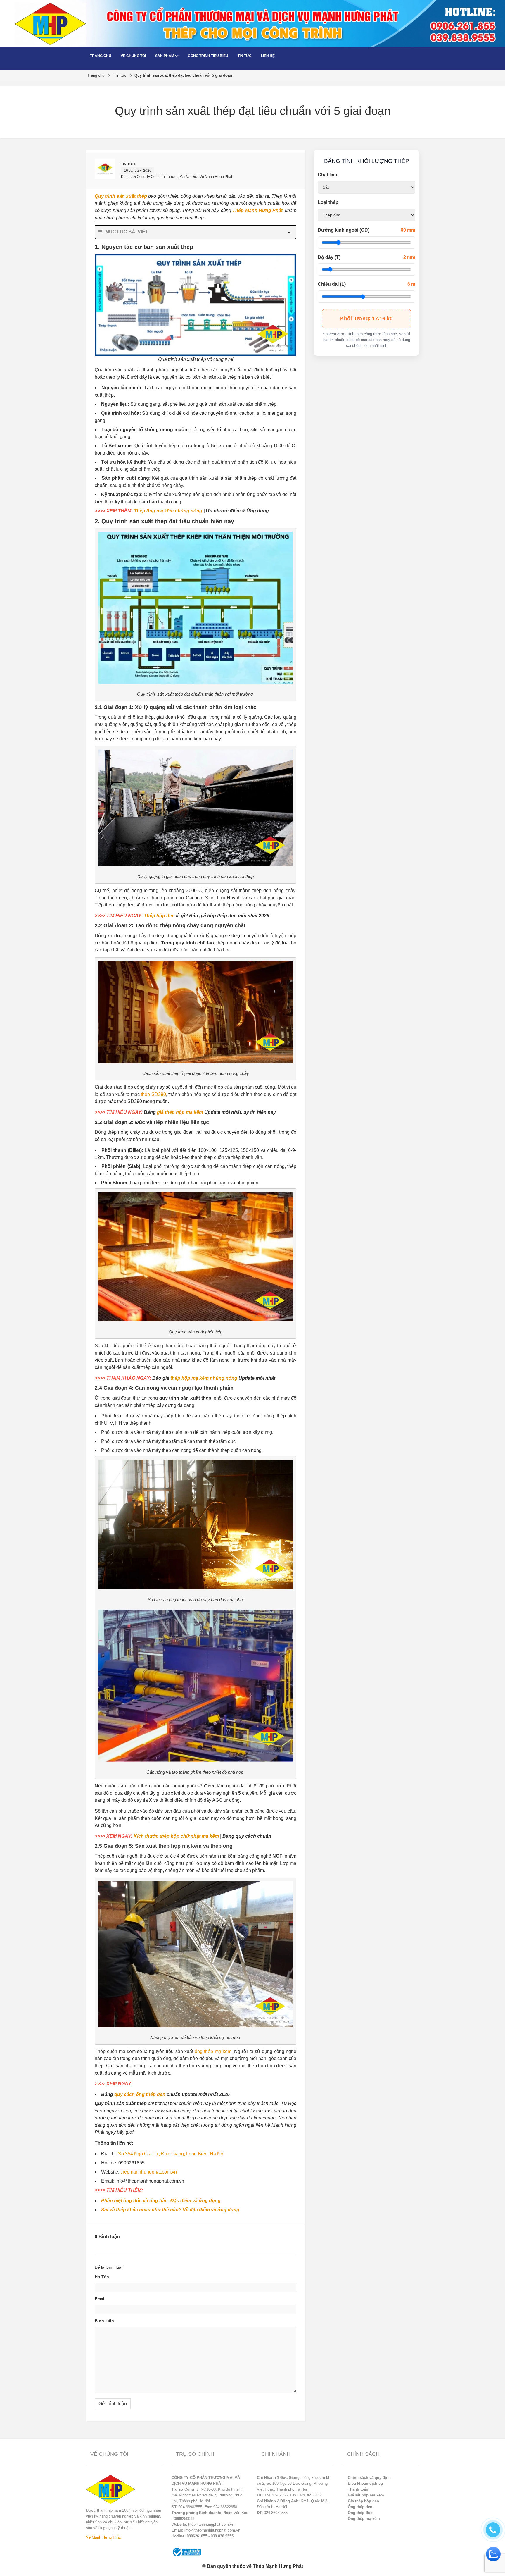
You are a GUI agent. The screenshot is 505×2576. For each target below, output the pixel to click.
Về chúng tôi (133, 56)
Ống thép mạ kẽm (364, 2519)
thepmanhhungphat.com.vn (149, 2172)
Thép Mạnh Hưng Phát (257, 210)
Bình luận (104, 2321)
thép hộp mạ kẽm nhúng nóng (204, 1378)
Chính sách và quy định (369, 2478)
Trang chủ (101, 56)
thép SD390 (153, 1094)
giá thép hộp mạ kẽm (180, 1112)
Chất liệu (327, 175)
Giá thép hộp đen (363, 2501)
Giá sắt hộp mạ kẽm (366, 2495)
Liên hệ (268, 56)
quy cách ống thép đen (140, 2094)
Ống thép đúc (360, 2513)
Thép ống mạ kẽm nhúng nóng (168, 511)
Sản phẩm (165, 56)
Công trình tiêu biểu (208, 56)
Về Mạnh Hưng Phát (103, 2537)
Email (100, 2299)
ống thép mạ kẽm (213, 2051)
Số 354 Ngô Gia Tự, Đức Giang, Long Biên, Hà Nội (171, 2154)
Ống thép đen (360, 2507)
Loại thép (328, 202)
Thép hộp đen (159, 916)
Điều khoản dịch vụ (365, 2483)
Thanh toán (358, 2489)
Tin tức (245, 56)
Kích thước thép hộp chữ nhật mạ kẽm (176, 1836)
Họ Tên (102, 2277)
